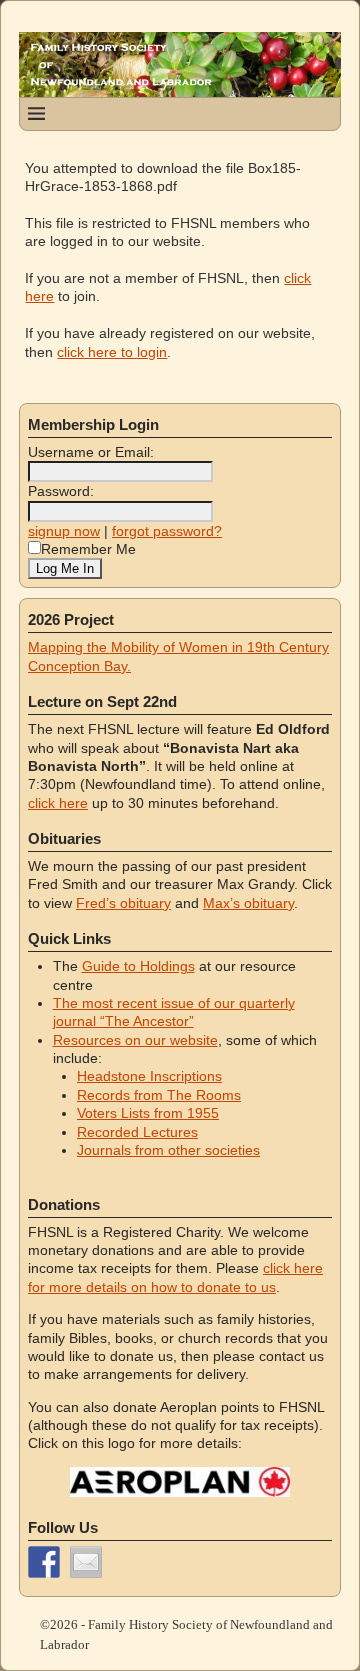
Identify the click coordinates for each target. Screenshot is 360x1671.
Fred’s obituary (123, 903)
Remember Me (88, 549)
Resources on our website (135, 1040)
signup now (64, 531)
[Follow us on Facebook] (44, 1562)
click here (58, 803)
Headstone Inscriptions (149, 1076)
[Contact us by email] (86, 1562)
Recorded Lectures (137, 1132)
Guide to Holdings (138, 966)
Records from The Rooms (159, 1095)
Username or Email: (91, 452)
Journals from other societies (168, 1150)
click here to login (112, 352)
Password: (61, 491)
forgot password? (167, 531)
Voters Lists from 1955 (148, 1113)
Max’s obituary (248, 903)
